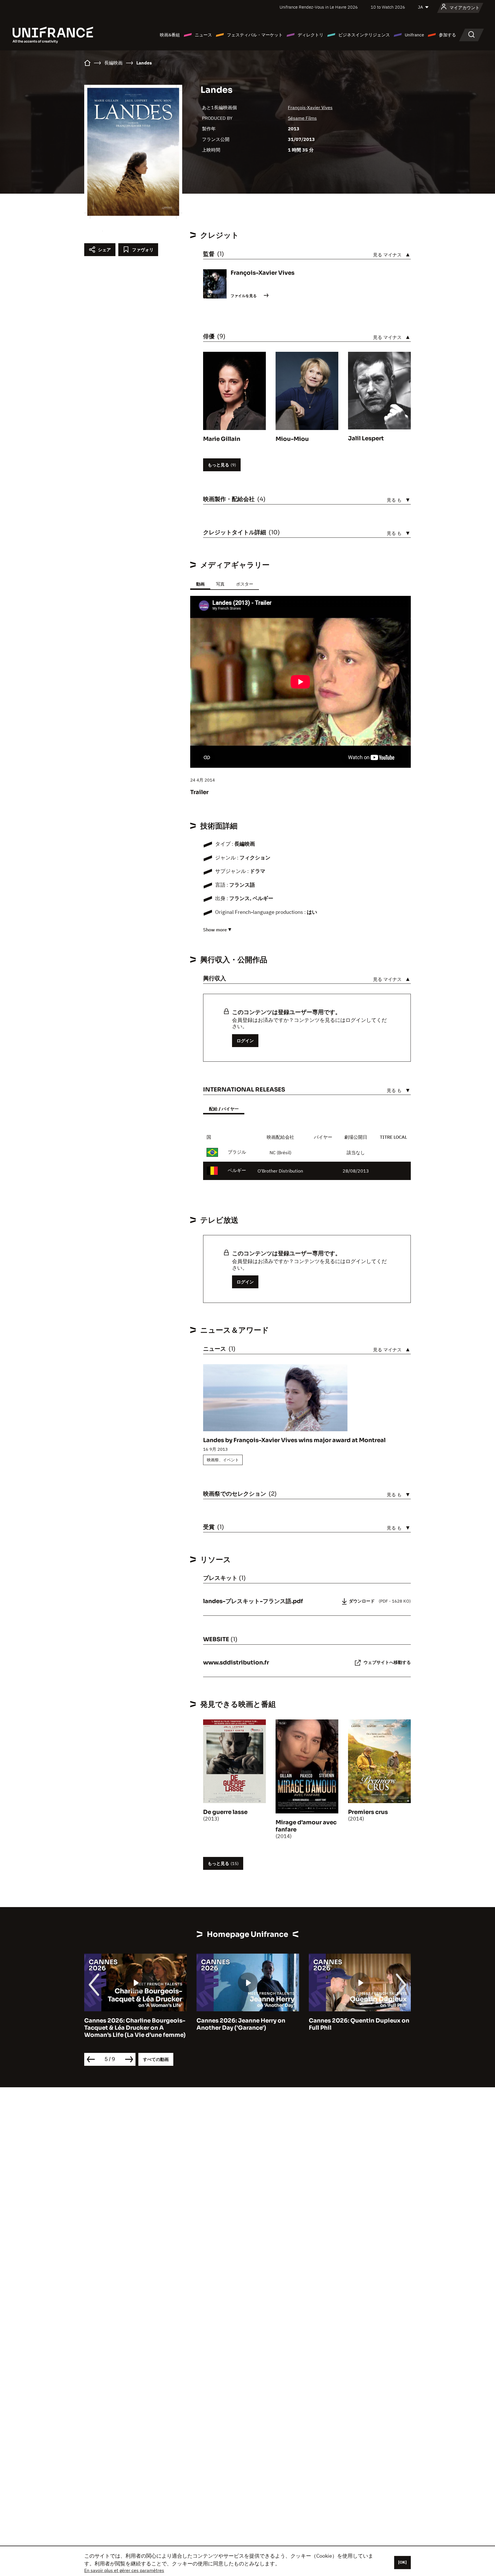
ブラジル (237, 1152)
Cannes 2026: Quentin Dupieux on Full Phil (247, 2024)
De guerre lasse (225, 1812)
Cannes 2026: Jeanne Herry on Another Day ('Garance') (129, 2024)
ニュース (203, 35)
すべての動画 (156, 2059)
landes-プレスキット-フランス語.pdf (253, 1601)
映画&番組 (170, 35)
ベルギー (237, 1170)
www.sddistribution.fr (236, 1663)
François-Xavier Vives (310, 107)
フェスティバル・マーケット (255, 35)
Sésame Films (302, 118)
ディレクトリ (311, 35)
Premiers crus (368, 1812)
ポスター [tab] (245, 584)
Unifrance (414, 35)
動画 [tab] (200, 584)
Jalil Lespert (366, 438)
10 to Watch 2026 (388, 7)
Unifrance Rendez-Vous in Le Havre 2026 (319, 7)
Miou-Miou (292, 439)
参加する (447, 35)
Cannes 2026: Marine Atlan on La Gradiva (357, 2024)
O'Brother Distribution (280, 1171)
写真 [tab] (220, 584)
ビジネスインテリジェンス (364, 35)
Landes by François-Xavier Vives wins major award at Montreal (294, 1440)
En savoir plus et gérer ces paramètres (124, 2570)
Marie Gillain (222, 439)
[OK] (402, 2562)
